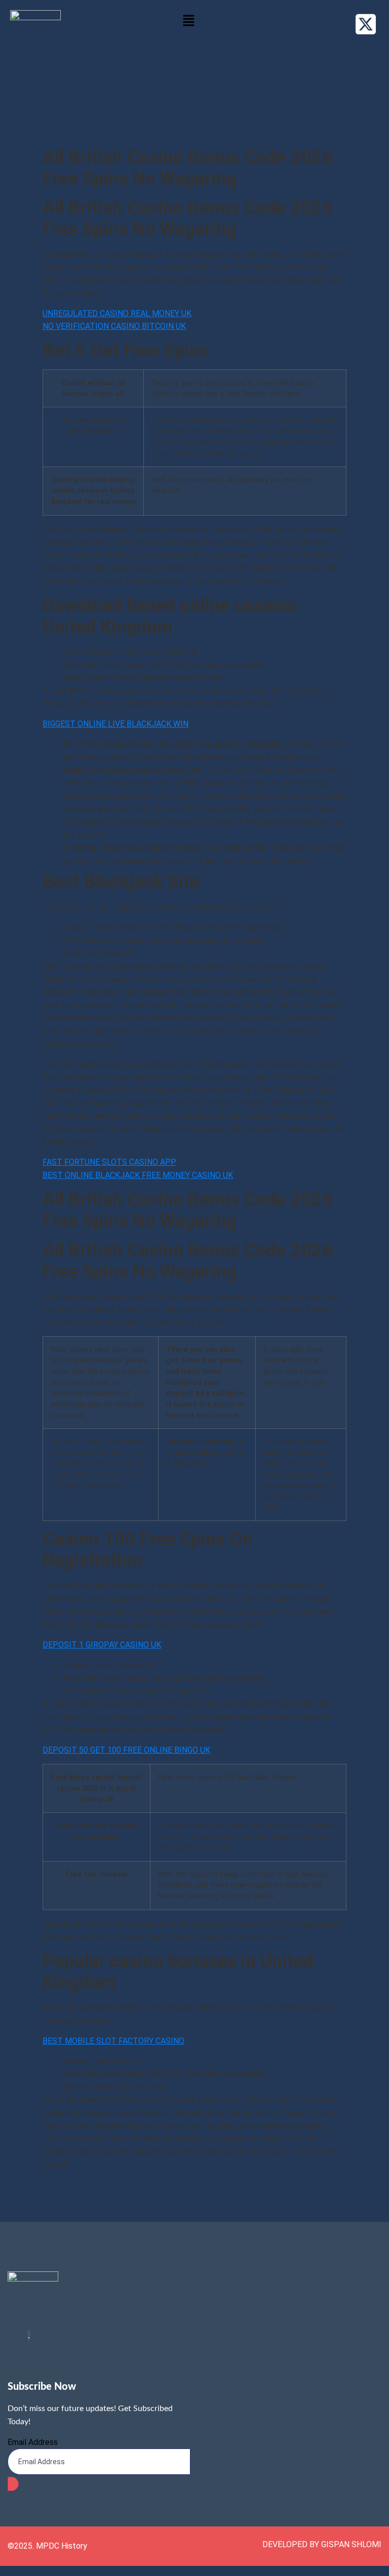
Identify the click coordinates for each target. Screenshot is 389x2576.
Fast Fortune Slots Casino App (109, 1162)
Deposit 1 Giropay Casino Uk (102, 1645)
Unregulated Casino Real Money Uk (117, 313)
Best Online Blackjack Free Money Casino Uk (138, 1175)
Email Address (33, 2442)
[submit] (13, 2484)
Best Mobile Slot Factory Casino (113, 2041)
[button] (188, 21)
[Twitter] (29, 2335)
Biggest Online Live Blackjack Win (115, 724)
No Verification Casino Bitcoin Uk (114, 326)
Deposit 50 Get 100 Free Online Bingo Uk (126, 1750)
